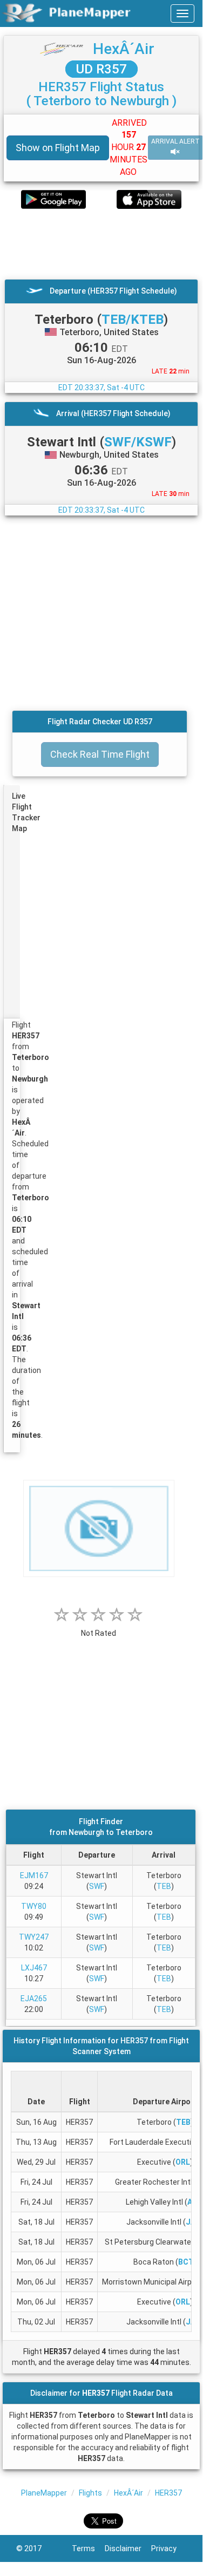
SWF (97, 1886)
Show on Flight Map (58, 148)
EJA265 (34, 1999)
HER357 (168, 2493)
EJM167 (34, 1875)
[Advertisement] (101, 244)
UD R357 (101, 69)
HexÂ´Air (124, 49)
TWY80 (34, 1906)
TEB (164, 1886)
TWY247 (34, 1937)
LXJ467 (34, 1968)
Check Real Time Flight (100, 754)
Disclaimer (128, 2548)
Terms (88, 2548)
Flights (90, 2493)
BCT (186, 2262)
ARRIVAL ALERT (175, 141)
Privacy (169, 2548)
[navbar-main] (182, 13)
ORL (183, 2162)
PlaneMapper (44, 2493)
